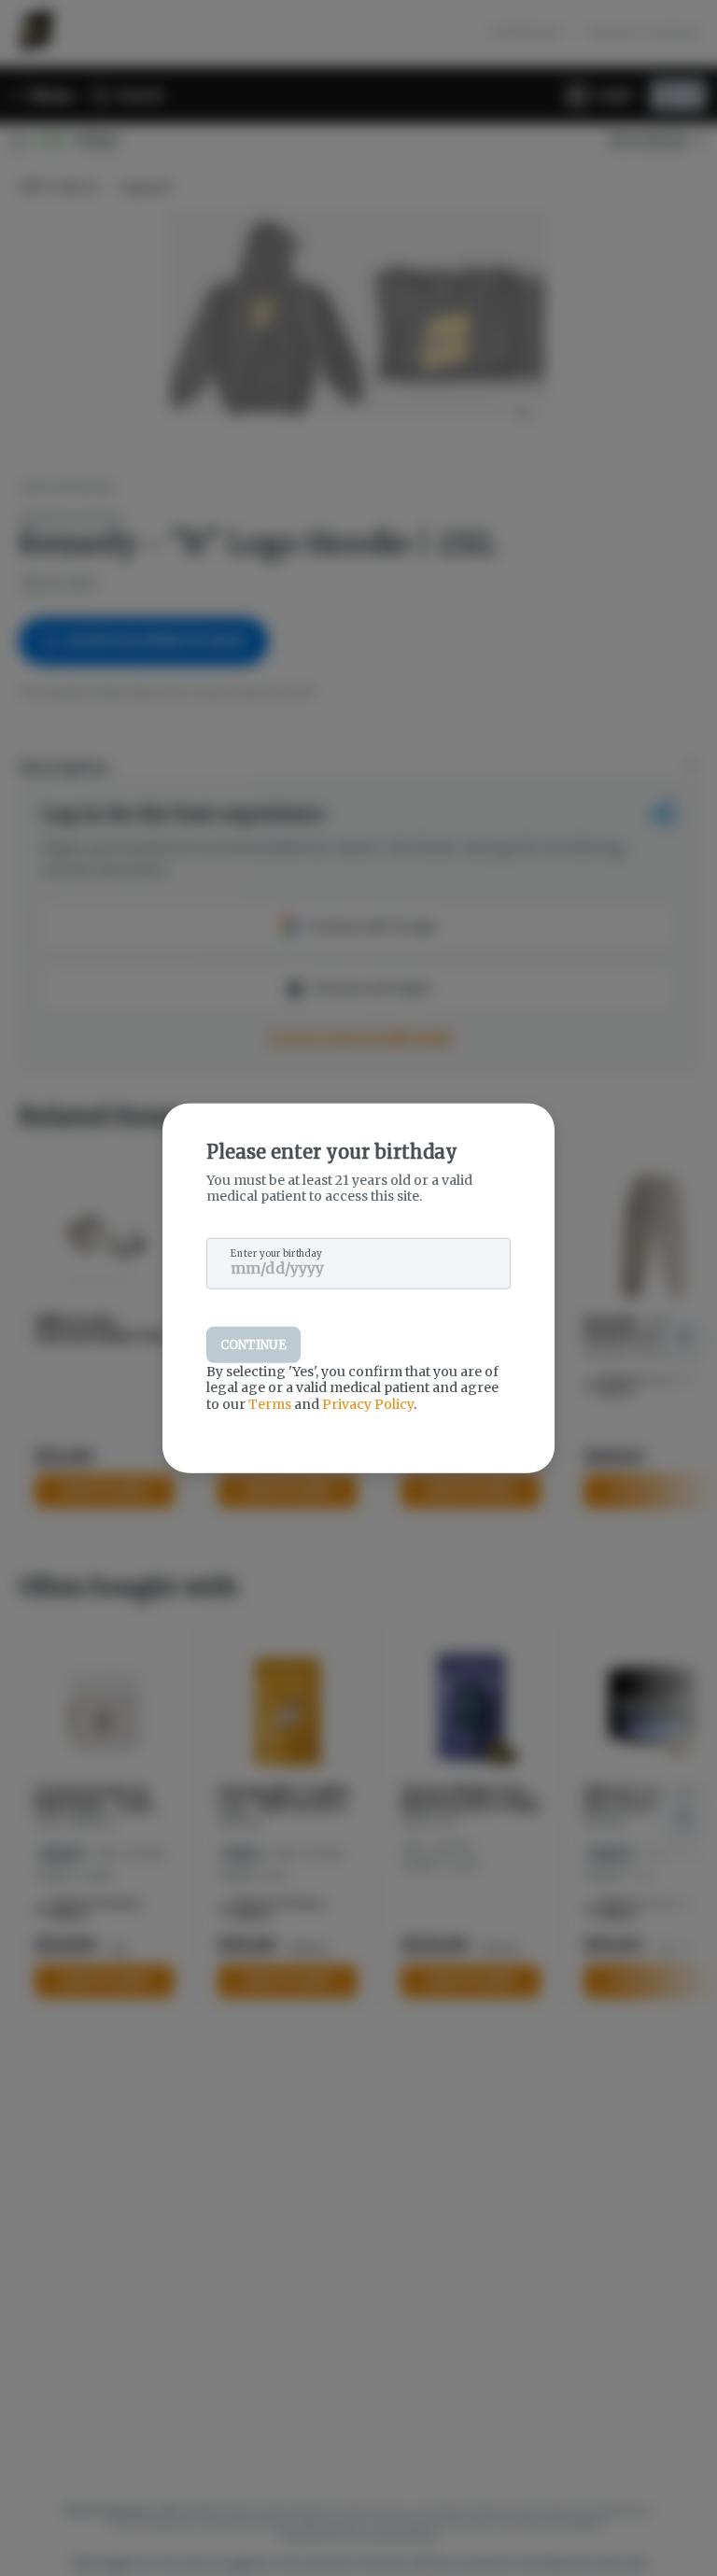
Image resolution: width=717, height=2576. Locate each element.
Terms (270, 1403)
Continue (253, 1344)
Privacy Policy (368, 1403)
